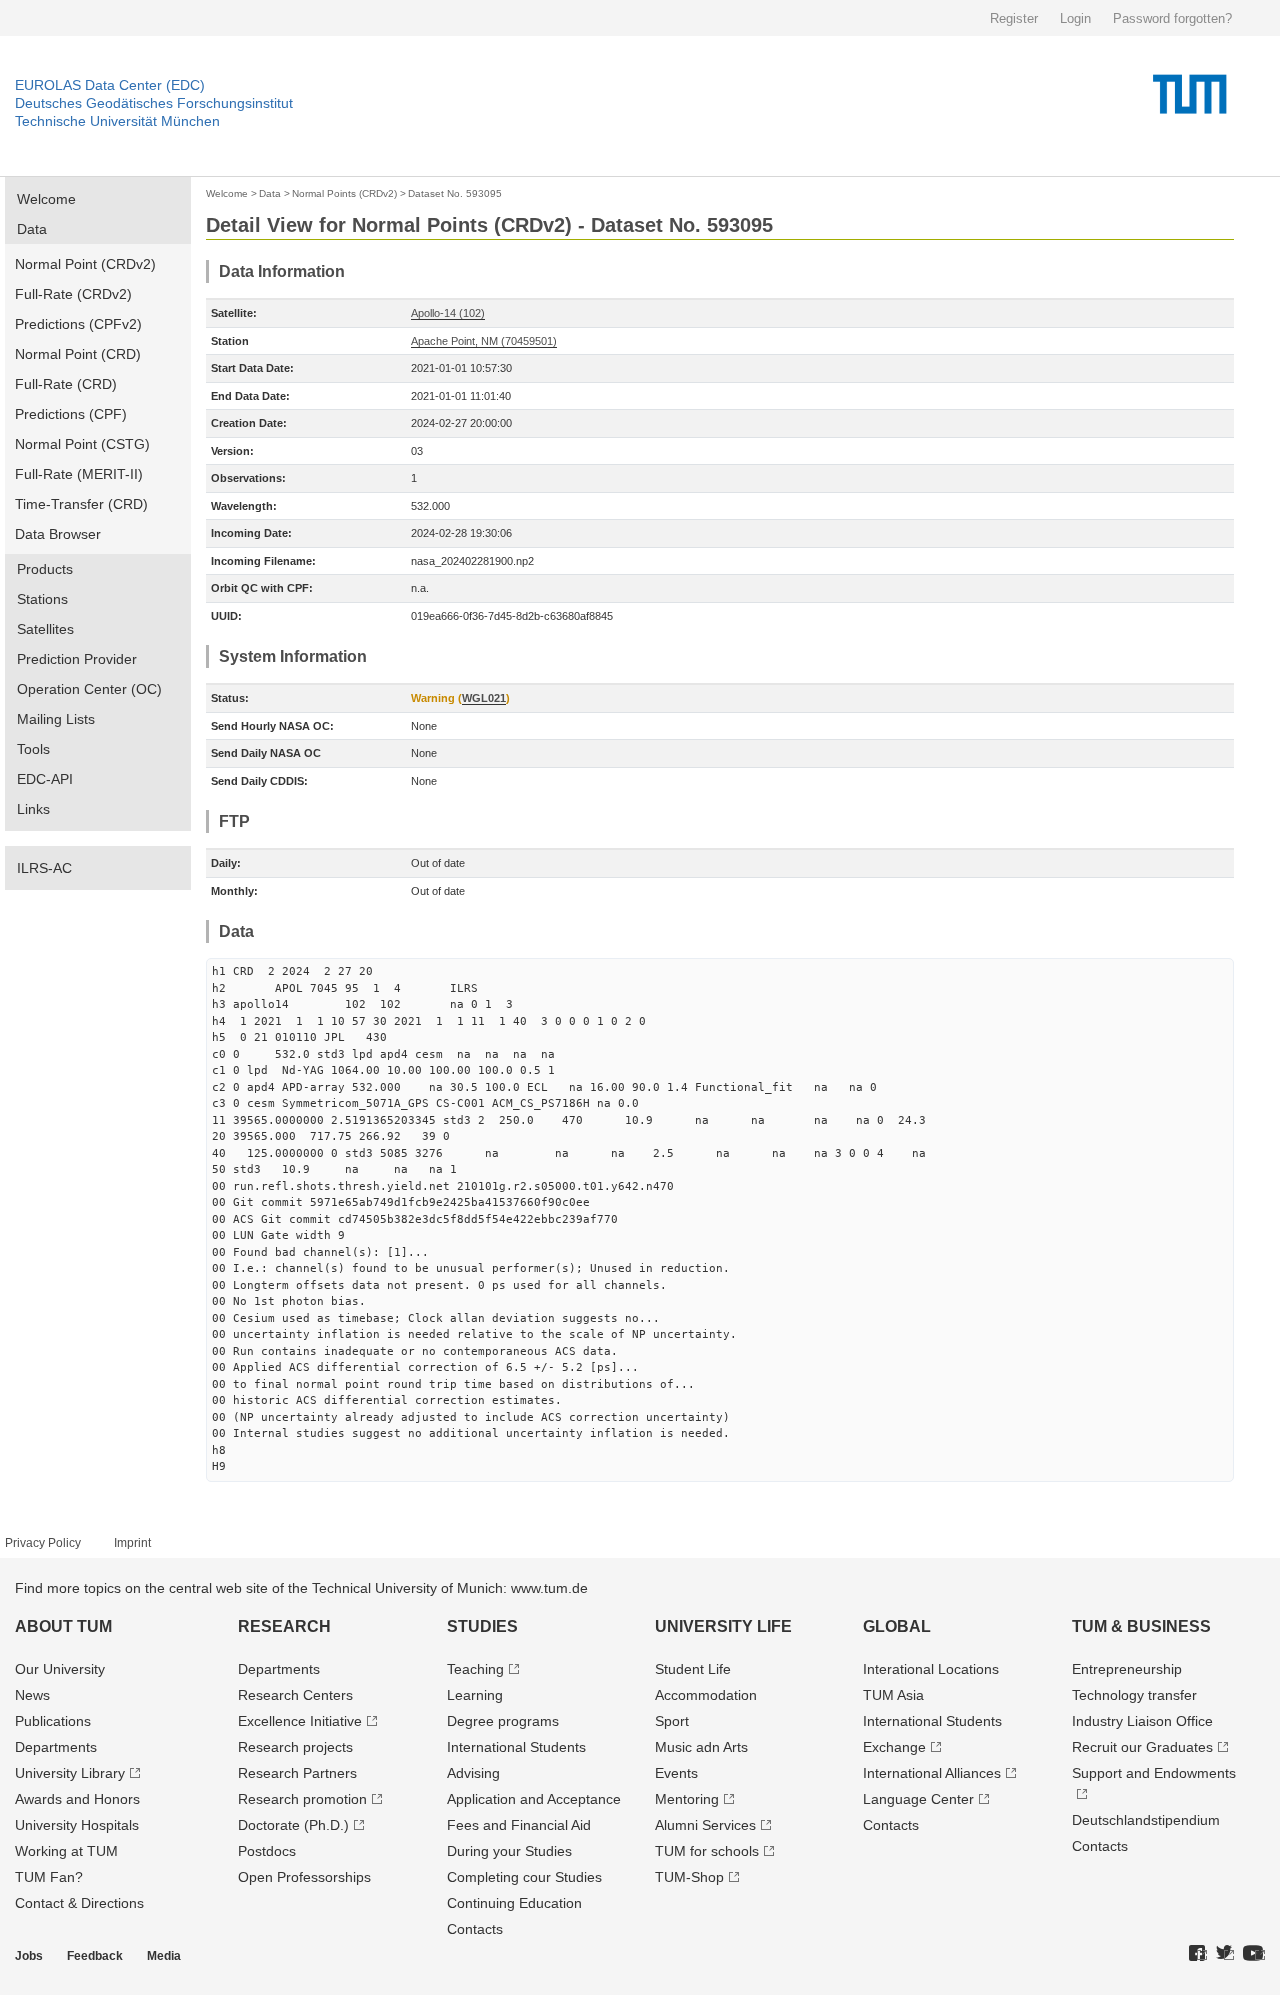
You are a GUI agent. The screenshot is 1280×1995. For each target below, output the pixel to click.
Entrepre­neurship (1127, 1669)
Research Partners (297, 1773)
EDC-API (45, 779)
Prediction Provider (77, 659)
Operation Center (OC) (89, 689)
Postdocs (267, 1851)
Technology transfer (1134, 1695)
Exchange (894, 1747)
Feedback (95, 1956)
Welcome (46, 199)
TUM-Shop (689, 1877)
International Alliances (932, 1773)
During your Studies (509, 1851)
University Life (723, 1626)
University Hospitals (77, 1825)
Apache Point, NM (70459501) (484, 341)
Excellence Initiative (300, 1721)
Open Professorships (304, 1877)
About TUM (63, 1626)
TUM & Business (1141, 1626)
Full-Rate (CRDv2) (73, 294)
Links (33, 809)
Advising (473, 1773)
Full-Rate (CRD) (66, 384)
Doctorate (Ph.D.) (293, 1825)
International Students (516, 1747)
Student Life (693, 1669)
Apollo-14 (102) (448, 313)
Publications (53, 1721)
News (32, 1695)
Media (164, 1956)
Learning (475, 1695)
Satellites (45, 629)
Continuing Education (514, 1903)
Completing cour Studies (524, 1877)
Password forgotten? (1172, 18)
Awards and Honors (77, 1799)
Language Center (918, 1799)
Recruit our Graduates (1142, 1747)
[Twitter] (1225, 1954)
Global (897, 1626)
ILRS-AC (44, 868)
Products (45, 569)
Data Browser (58, 534)
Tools (33, 749)
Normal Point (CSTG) (82, 444)
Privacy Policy (43, 1543)
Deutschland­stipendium (1146, 1820)
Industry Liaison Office (1142, 1721)
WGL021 (484, 698)
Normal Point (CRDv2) (85, 264)
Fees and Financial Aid (519, 1825)
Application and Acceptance (534, 1799)
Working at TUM (66, 1851)
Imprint (132, 1543)
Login (1075, 18)
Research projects (295, 1747)
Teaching (475, 1669)
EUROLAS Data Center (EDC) (110, 85)
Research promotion (302, 1799)
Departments (56, 1747)
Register (1014, 18)
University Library (70, 1773)
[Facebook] (1198, 1954)
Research (284, 1626)
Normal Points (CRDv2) (344, 193)
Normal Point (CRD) (78, 354)
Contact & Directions (79, 1903)
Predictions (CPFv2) (78, 324)
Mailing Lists (56, 719)
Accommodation (706, 1695)
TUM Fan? (49, 1877)
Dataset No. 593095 (455, 193)
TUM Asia (893, 1695)
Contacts (475, 1929)
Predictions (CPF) (71, 414)
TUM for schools (707, 1851)
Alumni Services (705, 1825)
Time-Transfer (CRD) (81, 504)
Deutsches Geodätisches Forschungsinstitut (154, 103)
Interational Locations (931, 1669)
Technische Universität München (117, 121)
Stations (42, 599)
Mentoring (687, 1799)
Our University (60, 1669)
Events (676, 1773)
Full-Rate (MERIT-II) (79, 474)
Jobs (29, 1956)
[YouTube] (1254, 1954)
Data (32, 229)
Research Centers (295, 1695)
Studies (482, 1626)
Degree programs (503, 1721)
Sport (672, 1721)
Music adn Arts (701, 1747)
